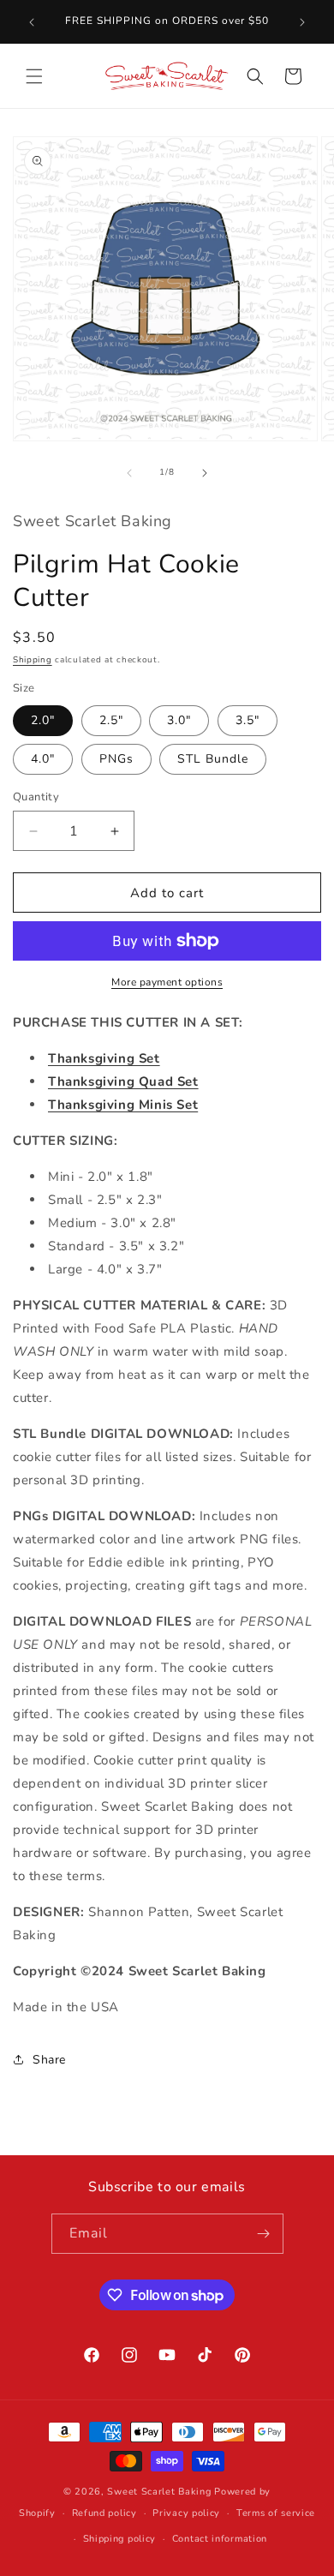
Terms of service (276, 2513)
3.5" (248, 720)
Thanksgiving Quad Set (123, 1081)
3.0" (179, 720)
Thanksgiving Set (104, 1058)
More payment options (167, 982)
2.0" (43, 720)
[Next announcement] (302, 22)
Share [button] (49, 2060)
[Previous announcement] (32, 22)
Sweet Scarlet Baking (159, 2492)
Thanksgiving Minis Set (123, 1105)
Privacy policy (186, 2513)
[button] (34, 76)
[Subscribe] (264, 2234)
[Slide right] (205, 473)
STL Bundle (213, 759)
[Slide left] (129, 473)
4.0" (43, 759)
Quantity (36, 797)
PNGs (116, 759)
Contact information (220, 2539)
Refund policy (104, 2513)
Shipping (33, 660)
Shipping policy (120, 2539)
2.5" (111, 720)
